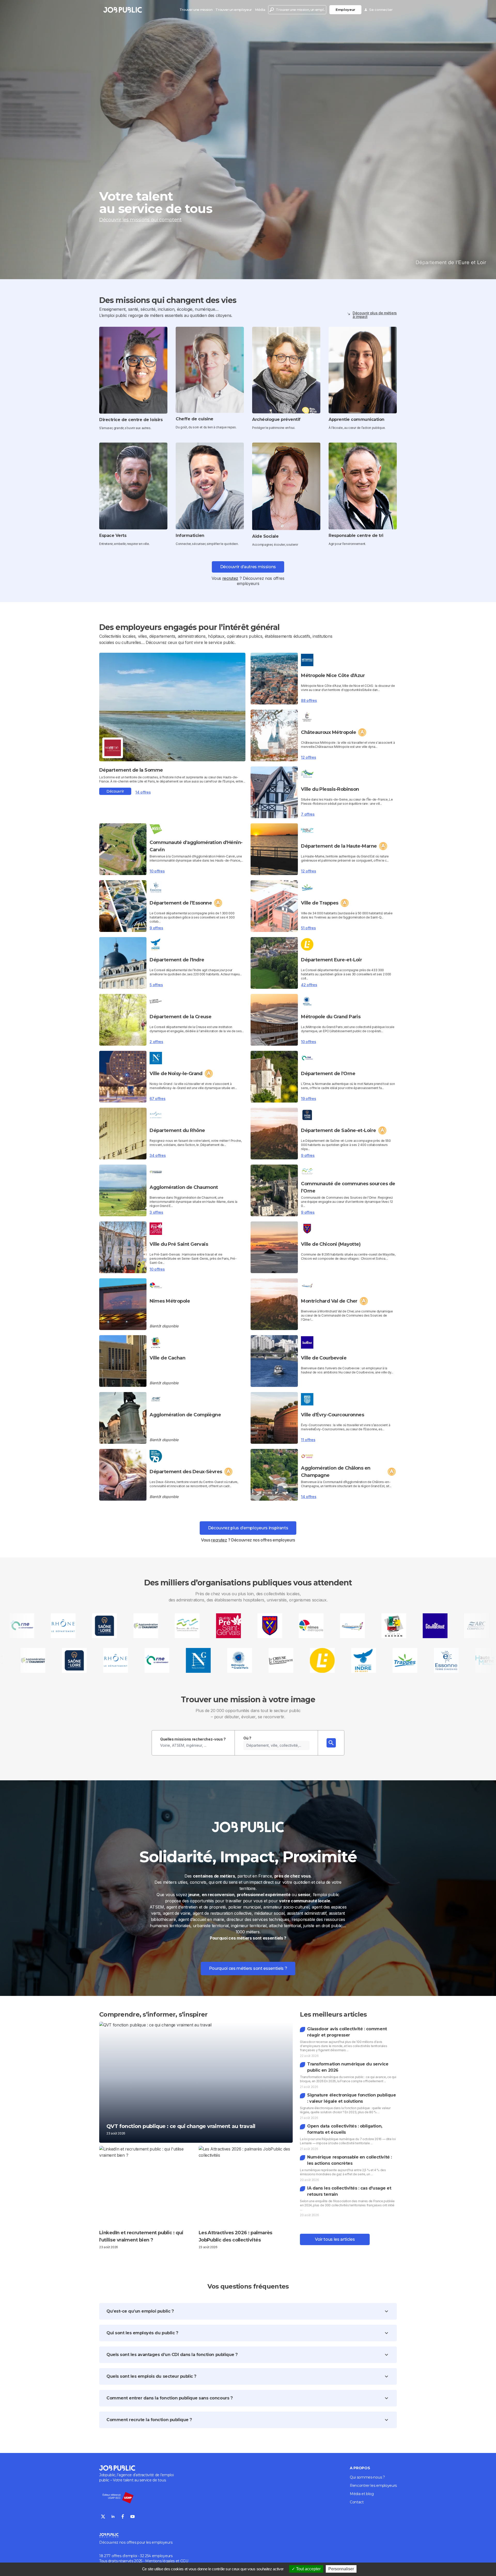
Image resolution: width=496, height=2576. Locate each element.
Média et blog (362, 2494)
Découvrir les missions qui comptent (140, 220)
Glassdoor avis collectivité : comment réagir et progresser (347, 2032)
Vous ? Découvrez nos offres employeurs (248, 1540)
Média (260, 10)
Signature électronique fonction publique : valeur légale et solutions (351, 2098)
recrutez (230, 578)
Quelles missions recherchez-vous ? (193, 1739)
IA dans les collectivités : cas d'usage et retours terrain (349, 2191)
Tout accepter (308, 2569)
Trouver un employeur (234, 10)
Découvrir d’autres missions (248, 567)
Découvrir (115, 791)
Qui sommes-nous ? (367, 2477)
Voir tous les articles (335, 2239)
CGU (184, 2561)
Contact (357, 2502)
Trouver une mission (196, 10)
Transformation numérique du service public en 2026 (348, 2067)
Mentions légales (160, 2561)
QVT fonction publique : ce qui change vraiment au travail (181, 2126)
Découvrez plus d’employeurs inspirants (248, 1528)
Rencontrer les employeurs (373, 2486)
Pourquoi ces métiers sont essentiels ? (248, 1968)
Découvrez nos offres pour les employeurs (136, 2542)
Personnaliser (341, 2569)
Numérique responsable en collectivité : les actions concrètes (349, 2160)
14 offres (143, 792)
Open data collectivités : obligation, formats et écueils (345, 2129)
